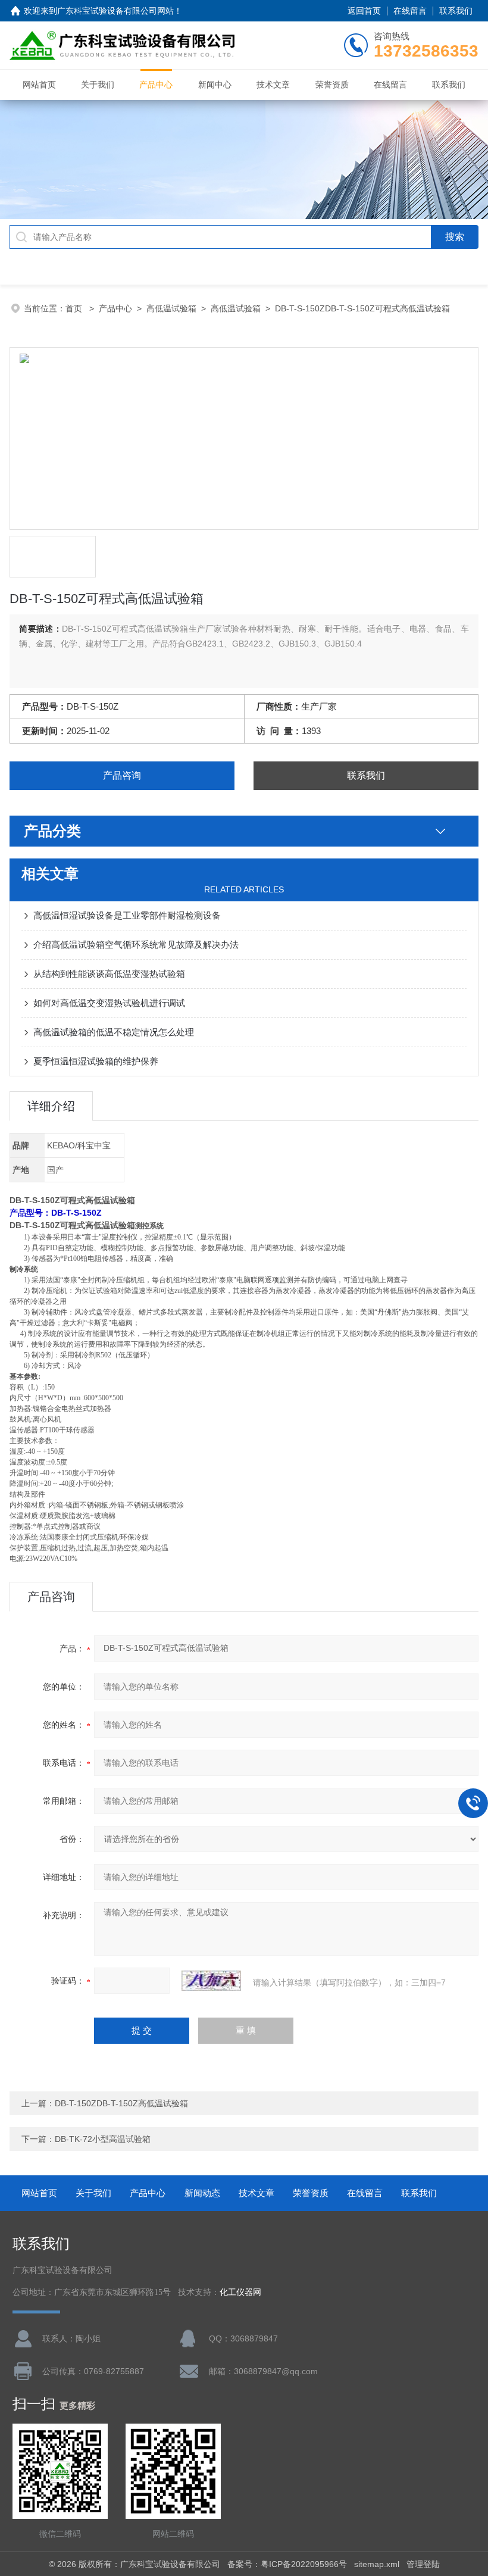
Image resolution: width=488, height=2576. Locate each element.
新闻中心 (215, 85)
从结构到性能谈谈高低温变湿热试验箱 (109, 974)
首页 (75, 308)
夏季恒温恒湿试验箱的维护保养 (96, 1061)
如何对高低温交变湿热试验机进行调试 (109, 1003)
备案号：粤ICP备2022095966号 (287, 2564)
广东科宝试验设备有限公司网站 (115, 11)
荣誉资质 (332, 85)
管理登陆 (423, 2564)
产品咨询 (122, 775)
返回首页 (364, 11)
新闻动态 (202, 2193)
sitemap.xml (377, 2564)
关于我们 (98, 85)
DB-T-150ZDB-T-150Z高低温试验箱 (121, 2103)
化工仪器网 (240, 2292)
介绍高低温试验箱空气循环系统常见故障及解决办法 (136, 944)
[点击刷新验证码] (211, 1981)
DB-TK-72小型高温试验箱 (103, 2139)
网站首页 (39, 85)
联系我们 (456, 11)
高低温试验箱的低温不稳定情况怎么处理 (114, 1032)
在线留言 (410, 11)
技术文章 (273, 85)
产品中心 (156, 85)
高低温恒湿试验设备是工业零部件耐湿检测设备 (127, 915)
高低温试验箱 (171, 308)
